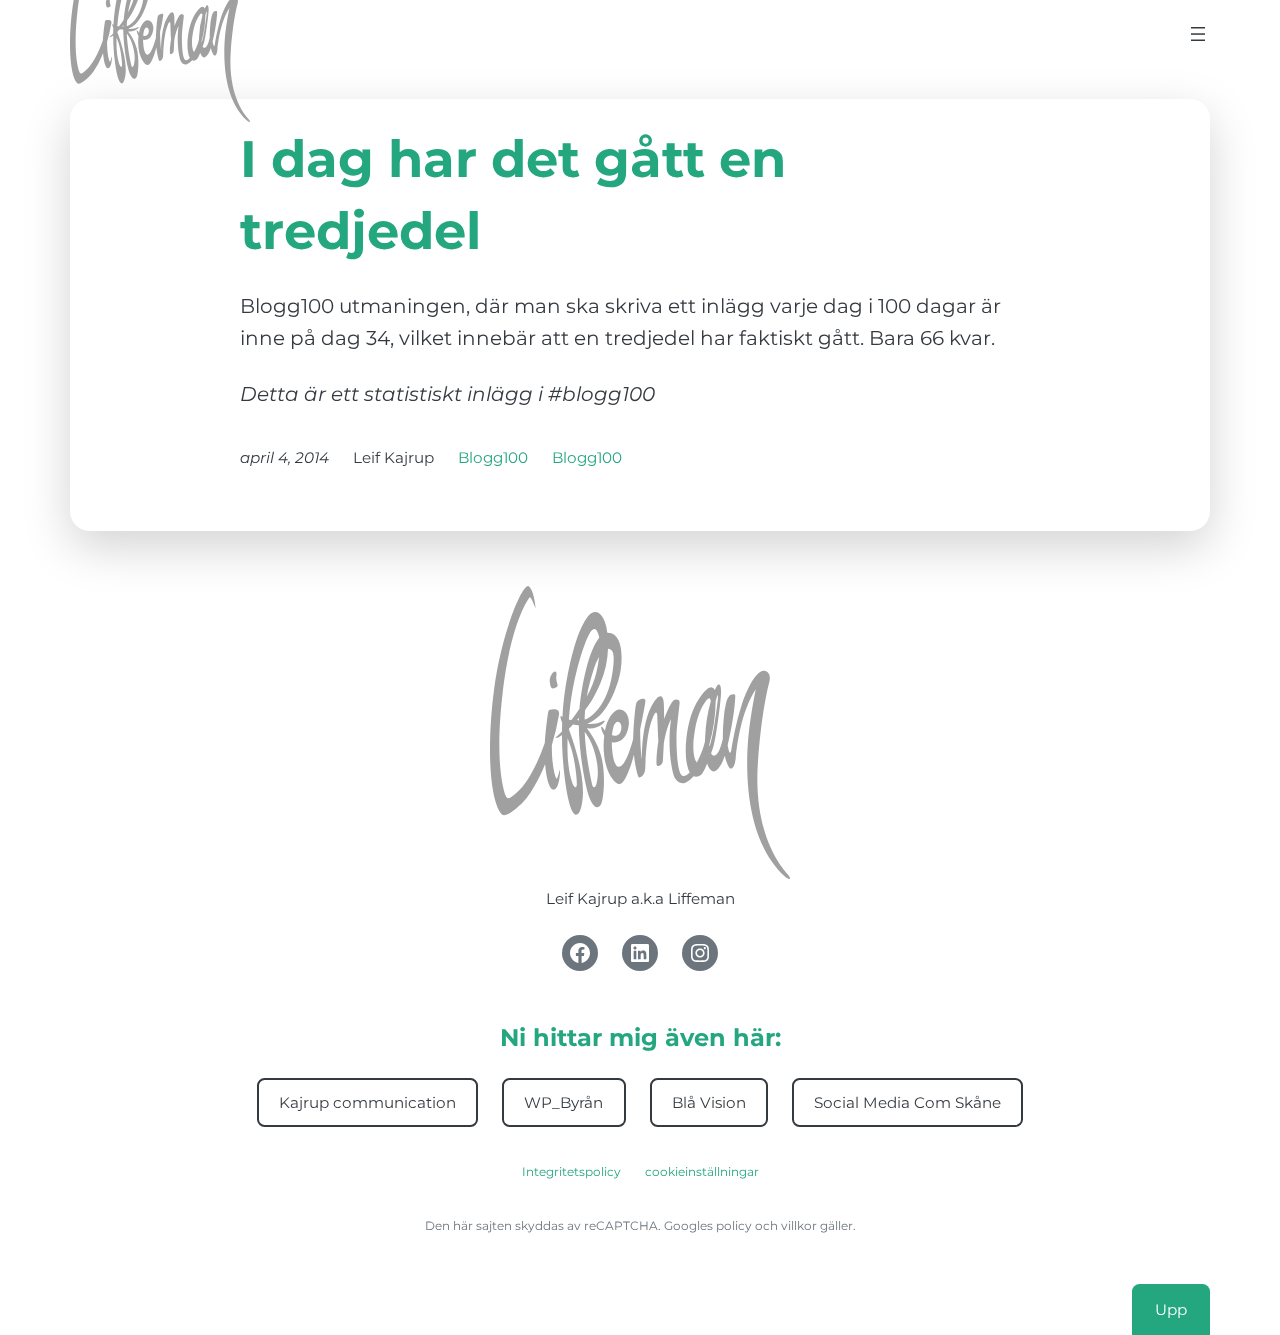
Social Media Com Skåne (907, 1102)
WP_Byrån (563, 1102)
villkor (799, 1225)
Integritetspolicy (571, 1171)
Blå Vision (709, 1102)
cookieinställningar (702, 1171)
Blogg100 (493, 457)
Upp (1171, 1308)
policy (734, 1225)
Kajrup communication (367, 1102)
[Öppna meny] (1198, 34)
